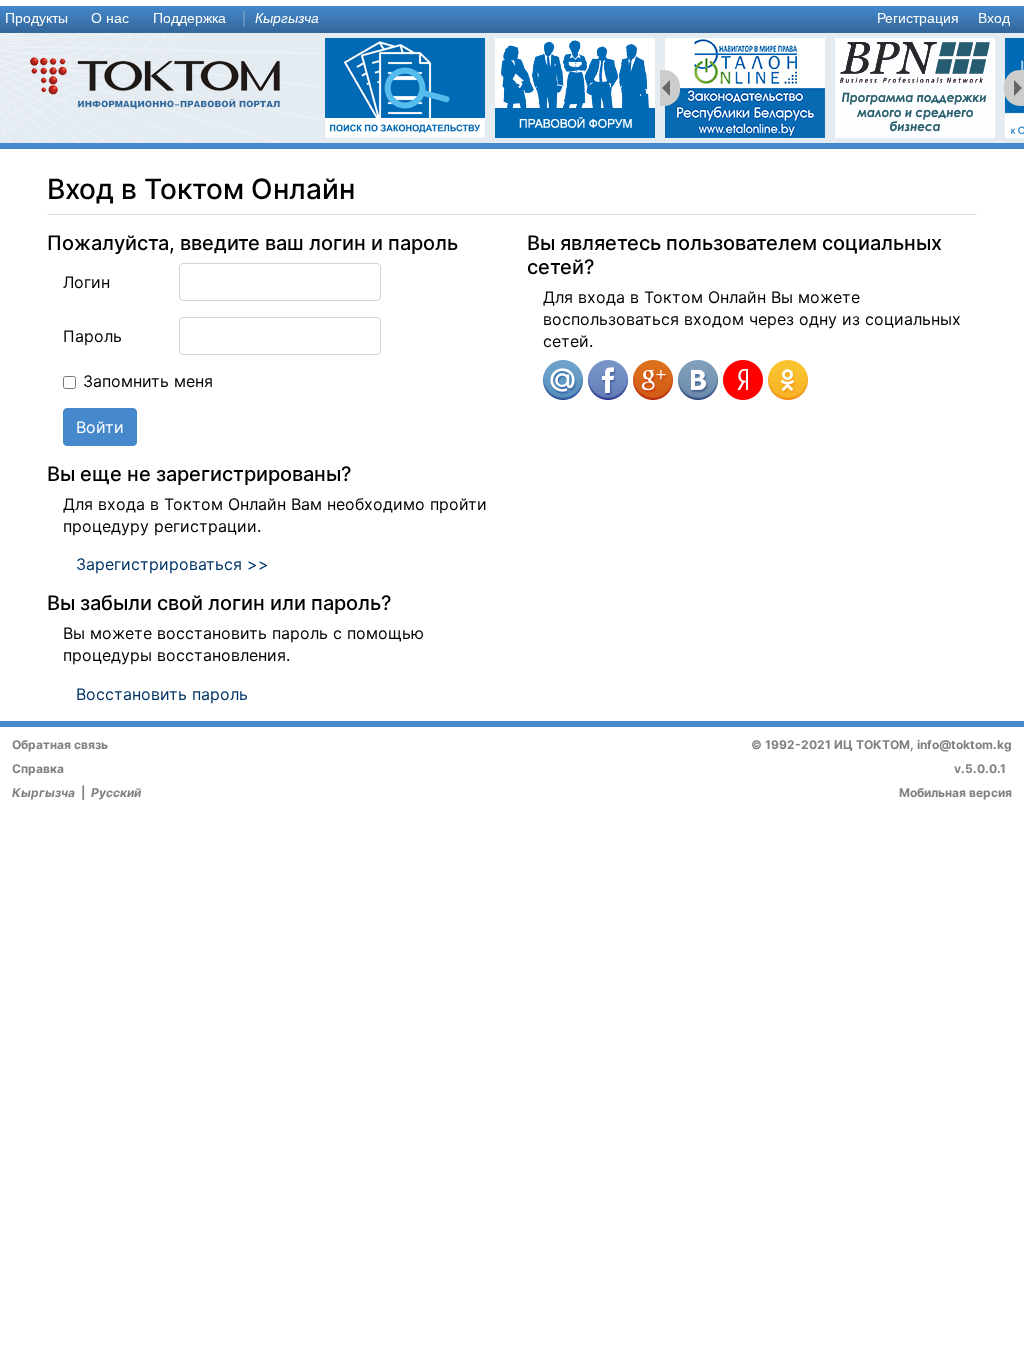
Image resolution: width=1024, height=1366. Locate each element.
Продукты (36, 18)
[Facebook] (608, 380)
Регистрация (918, 18)
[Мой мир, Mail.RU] (563, 380)
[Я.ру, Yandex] (743, 380)
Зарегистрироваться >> (172, 564)
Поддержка (189, 18)
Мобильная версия (955, 792)
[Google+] (653, 380)
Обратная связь (60, 744)
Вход (994, 18)
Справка (38, 768)
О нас (110, 18)
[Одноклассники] (788, 380)
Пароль (92, 336)
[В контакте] (698, 380)
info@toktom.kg (964, 744)
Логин (86, 282)
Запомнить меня (148, 381)
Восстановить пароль (162, 694)
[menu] (512, 19)
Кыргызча (287, 18)
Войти (100, 427)
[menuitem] (41, 19)
